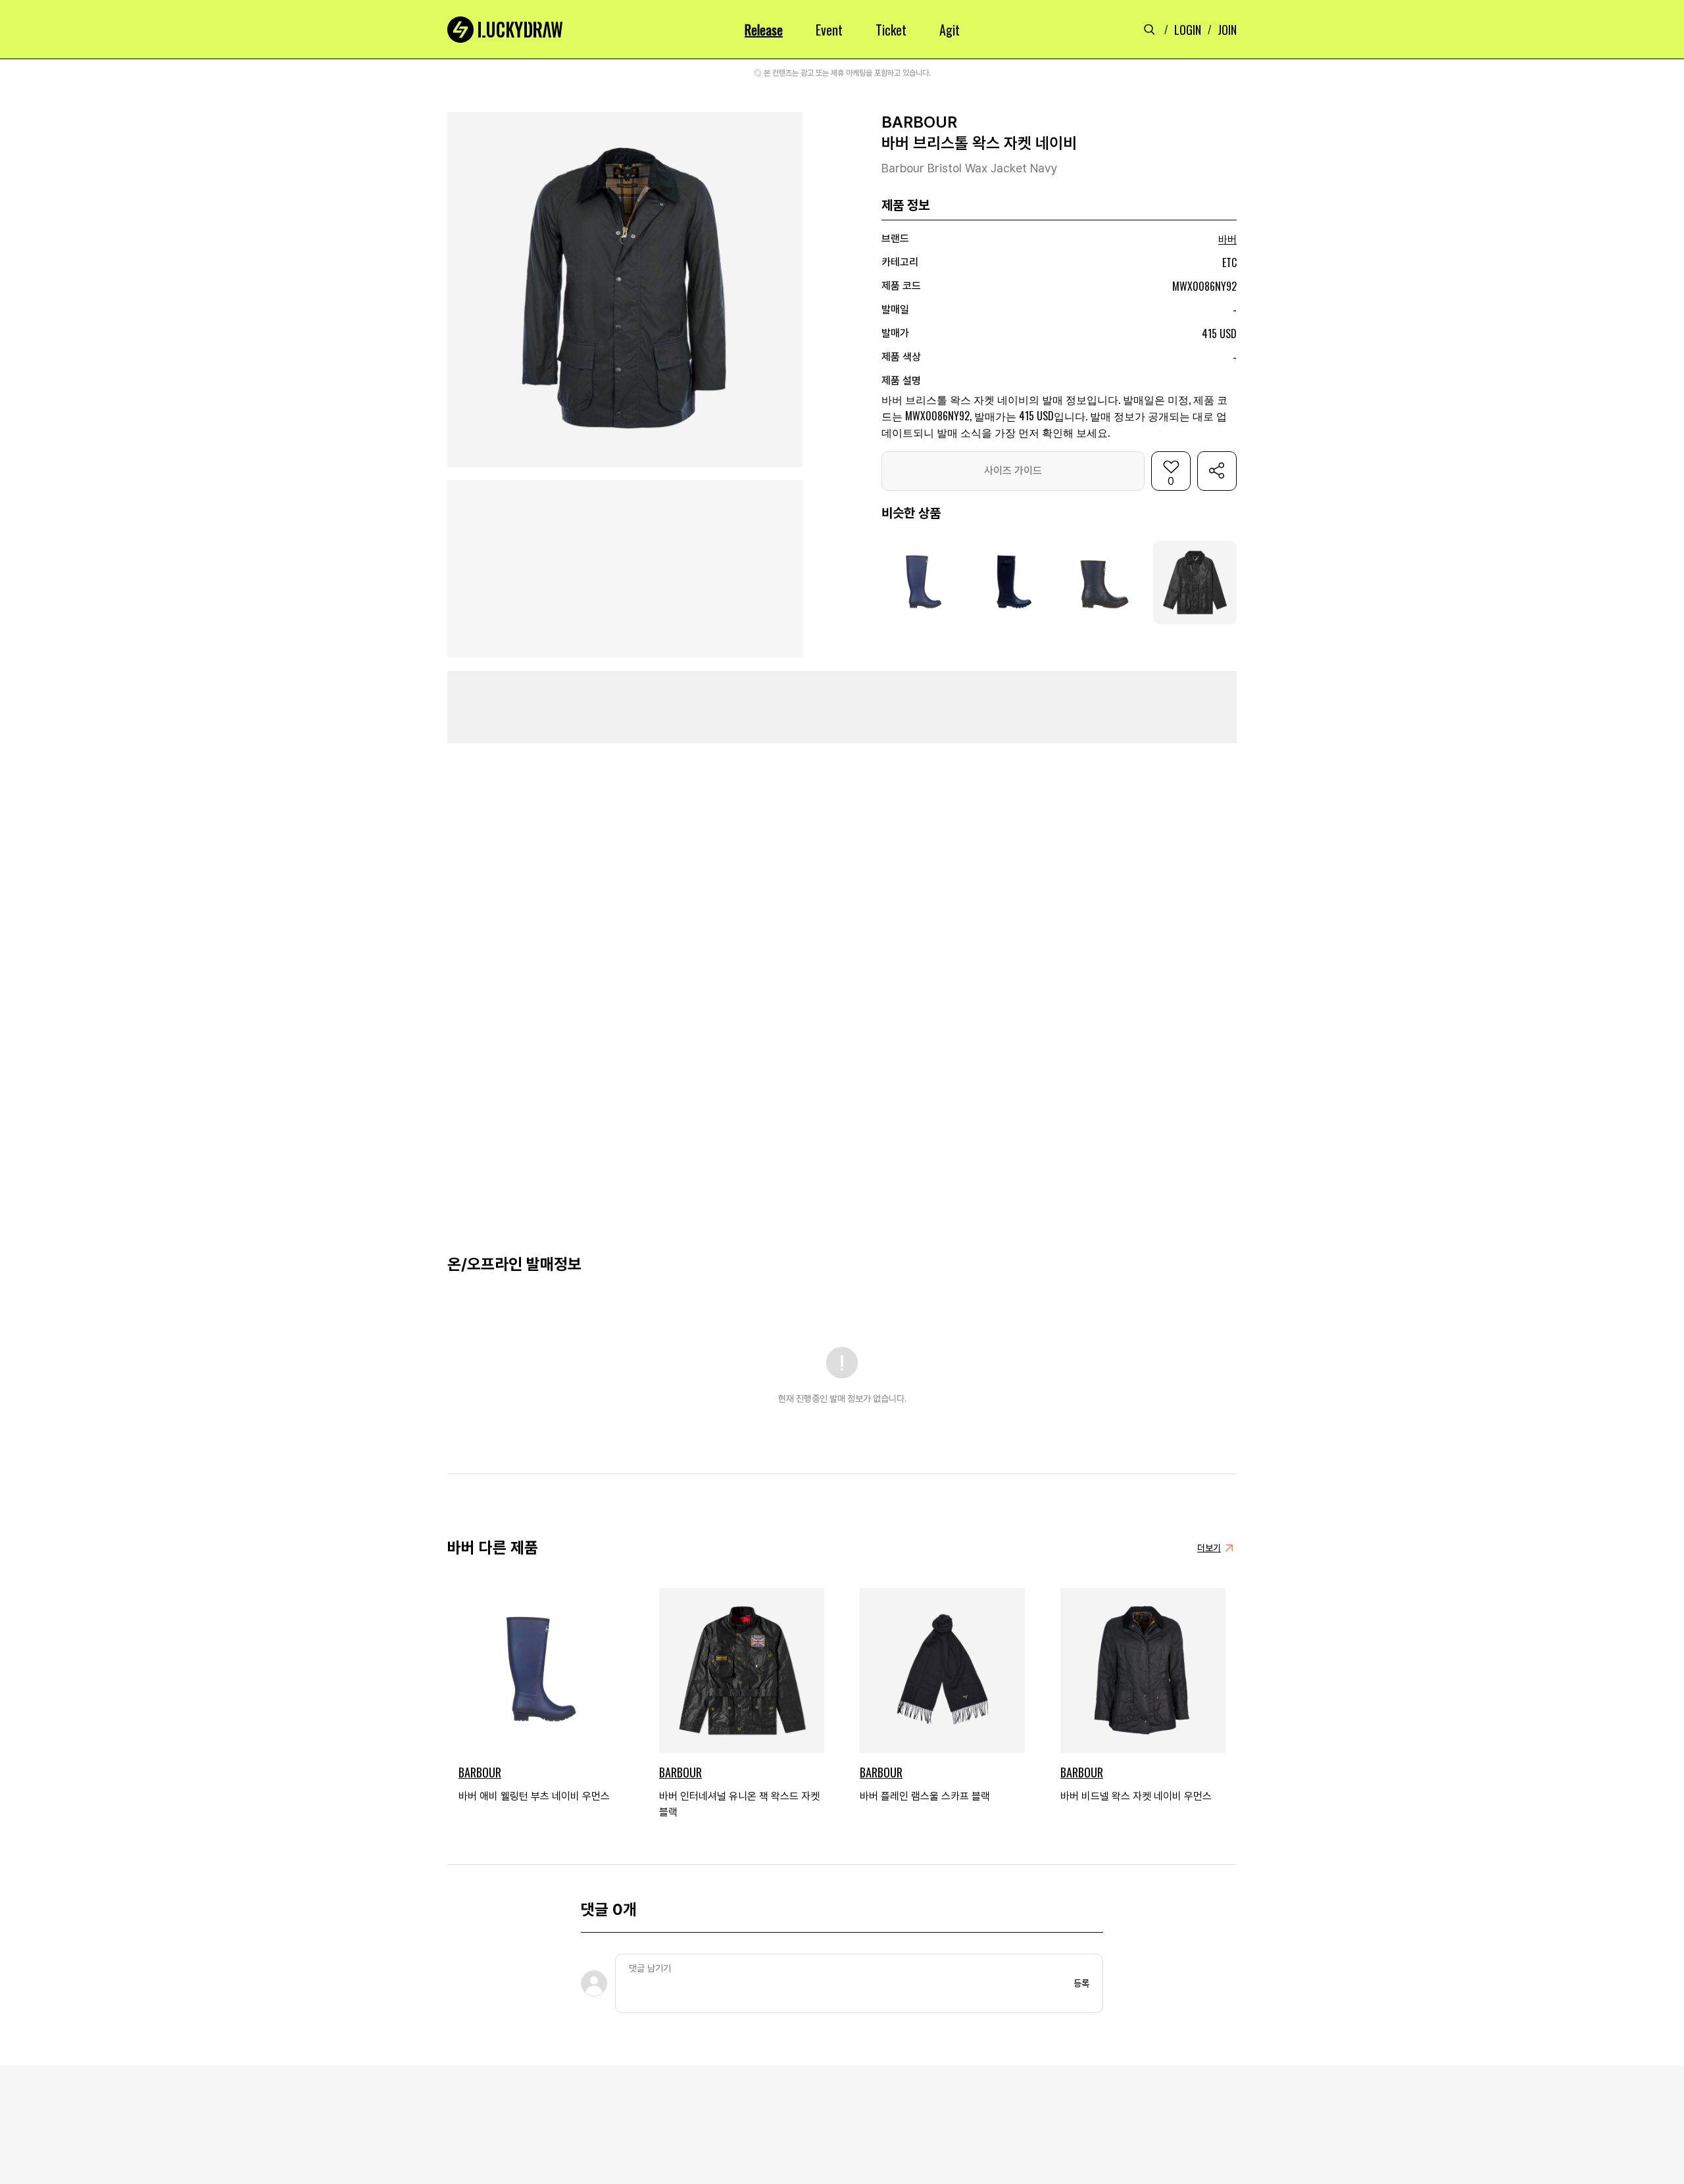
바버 (1227, 240)
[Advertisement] (842, 707)
